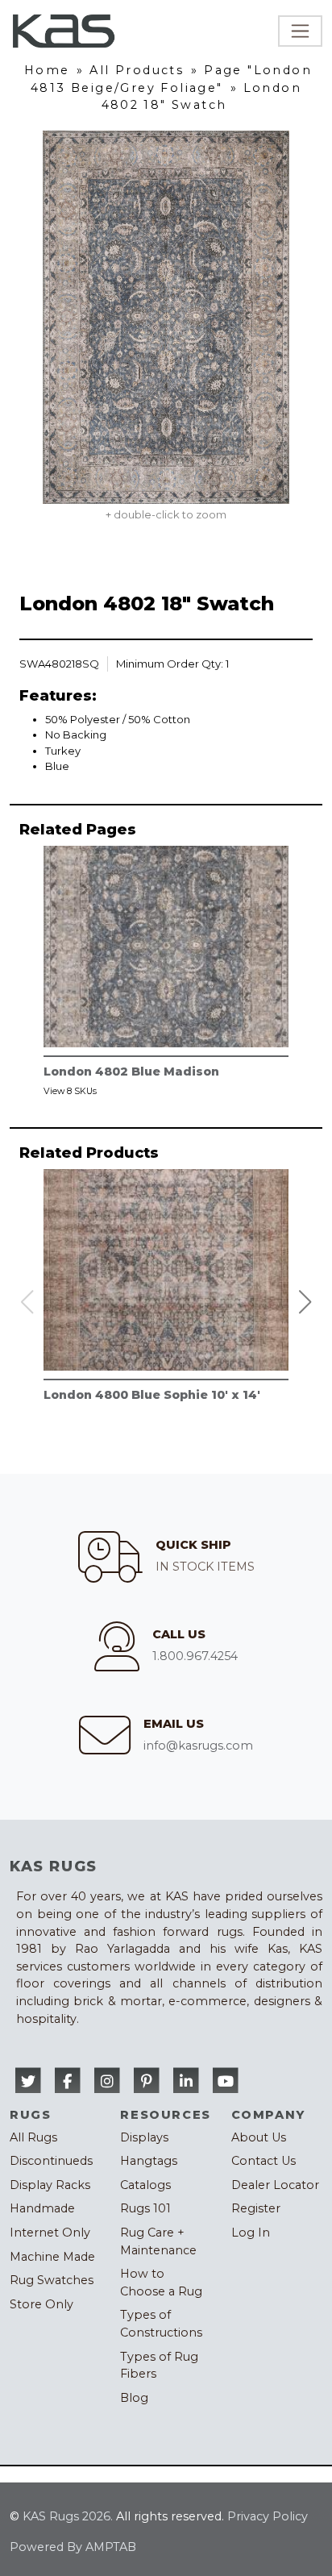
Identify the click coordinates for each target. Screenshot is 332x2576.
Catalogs (145, 2185)
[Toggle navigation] (300, 31)
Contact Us (264, 2161)
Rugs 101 (145, 2208)
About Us (259, 2137)
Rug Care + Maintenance (158, 2241)
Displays (144, 2137)
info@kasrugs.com (198, 1746)
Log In (251, 2233)
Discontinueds (51, 2161)
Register (256, 2208)
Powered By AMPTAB (73, 2547)
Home (47, 70)
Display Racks (50, 2185)
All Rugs (33, 2137)
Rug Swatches (52, 2280)
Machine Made (52, 2257)
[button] (305, 1302)
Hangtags (149, 2161)
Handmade (42, 2208)
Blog (134, 2398)
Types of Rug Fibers (159, 2366)
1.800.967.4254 (195, 1656)
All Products (137, 70)
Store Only (41, 2304)
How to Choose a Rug (161, 2283)
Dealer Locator (275, 2185)
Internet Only (50, 2233)
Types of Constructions (161, 2324)
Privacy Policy (268, 2516)
